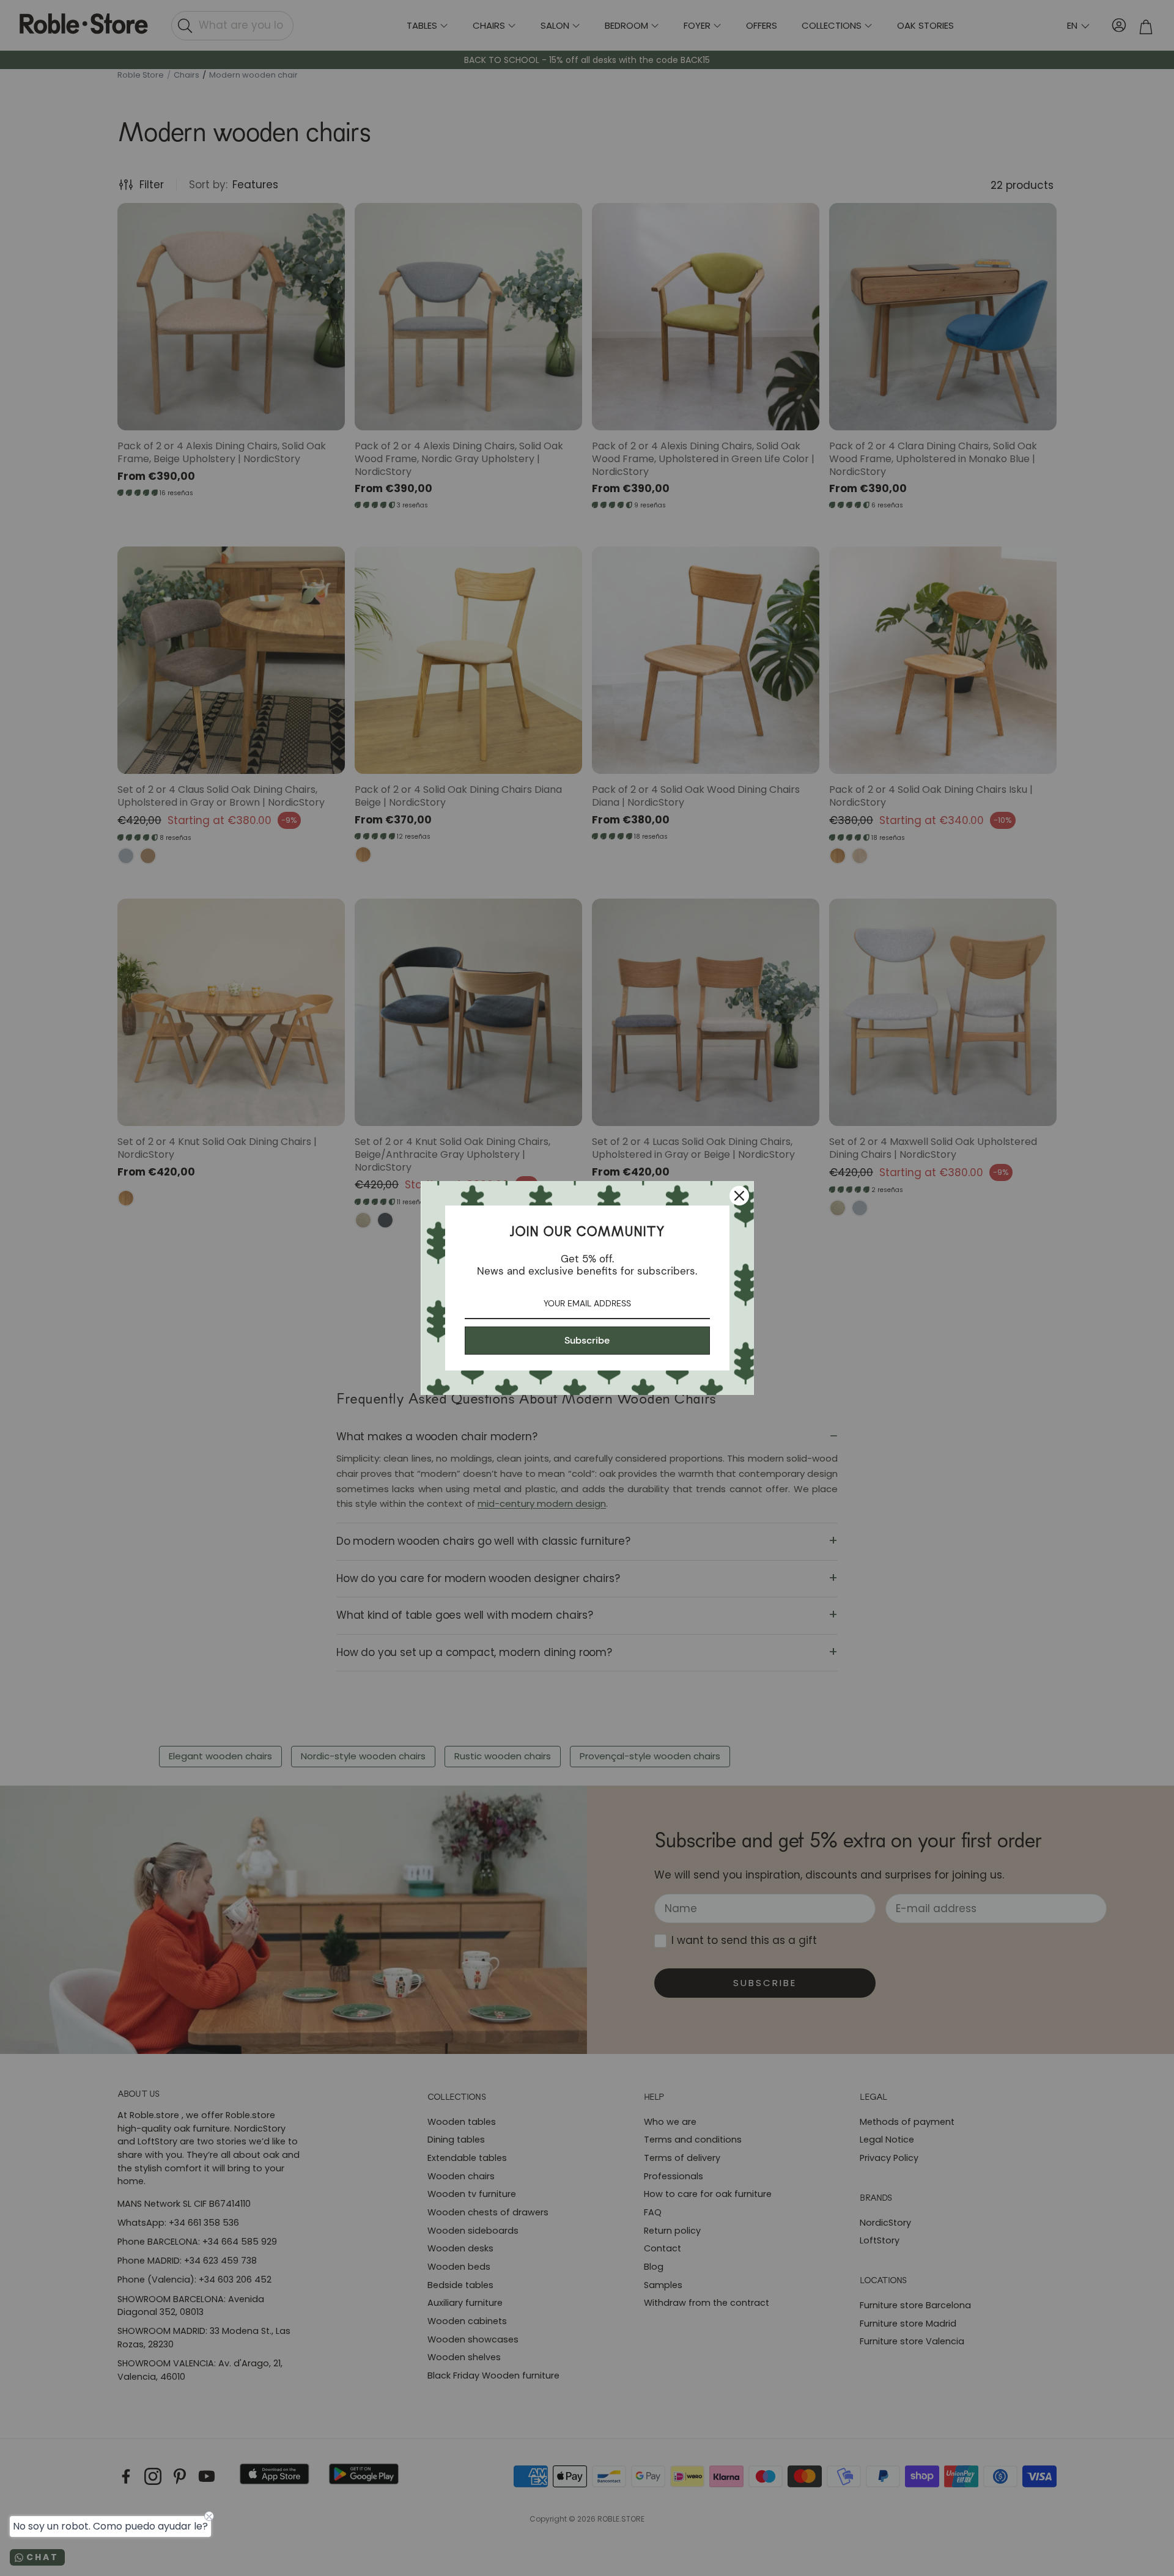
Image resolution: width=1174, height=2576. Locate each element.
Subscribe (587, 1340)
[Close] (739, 1196)
